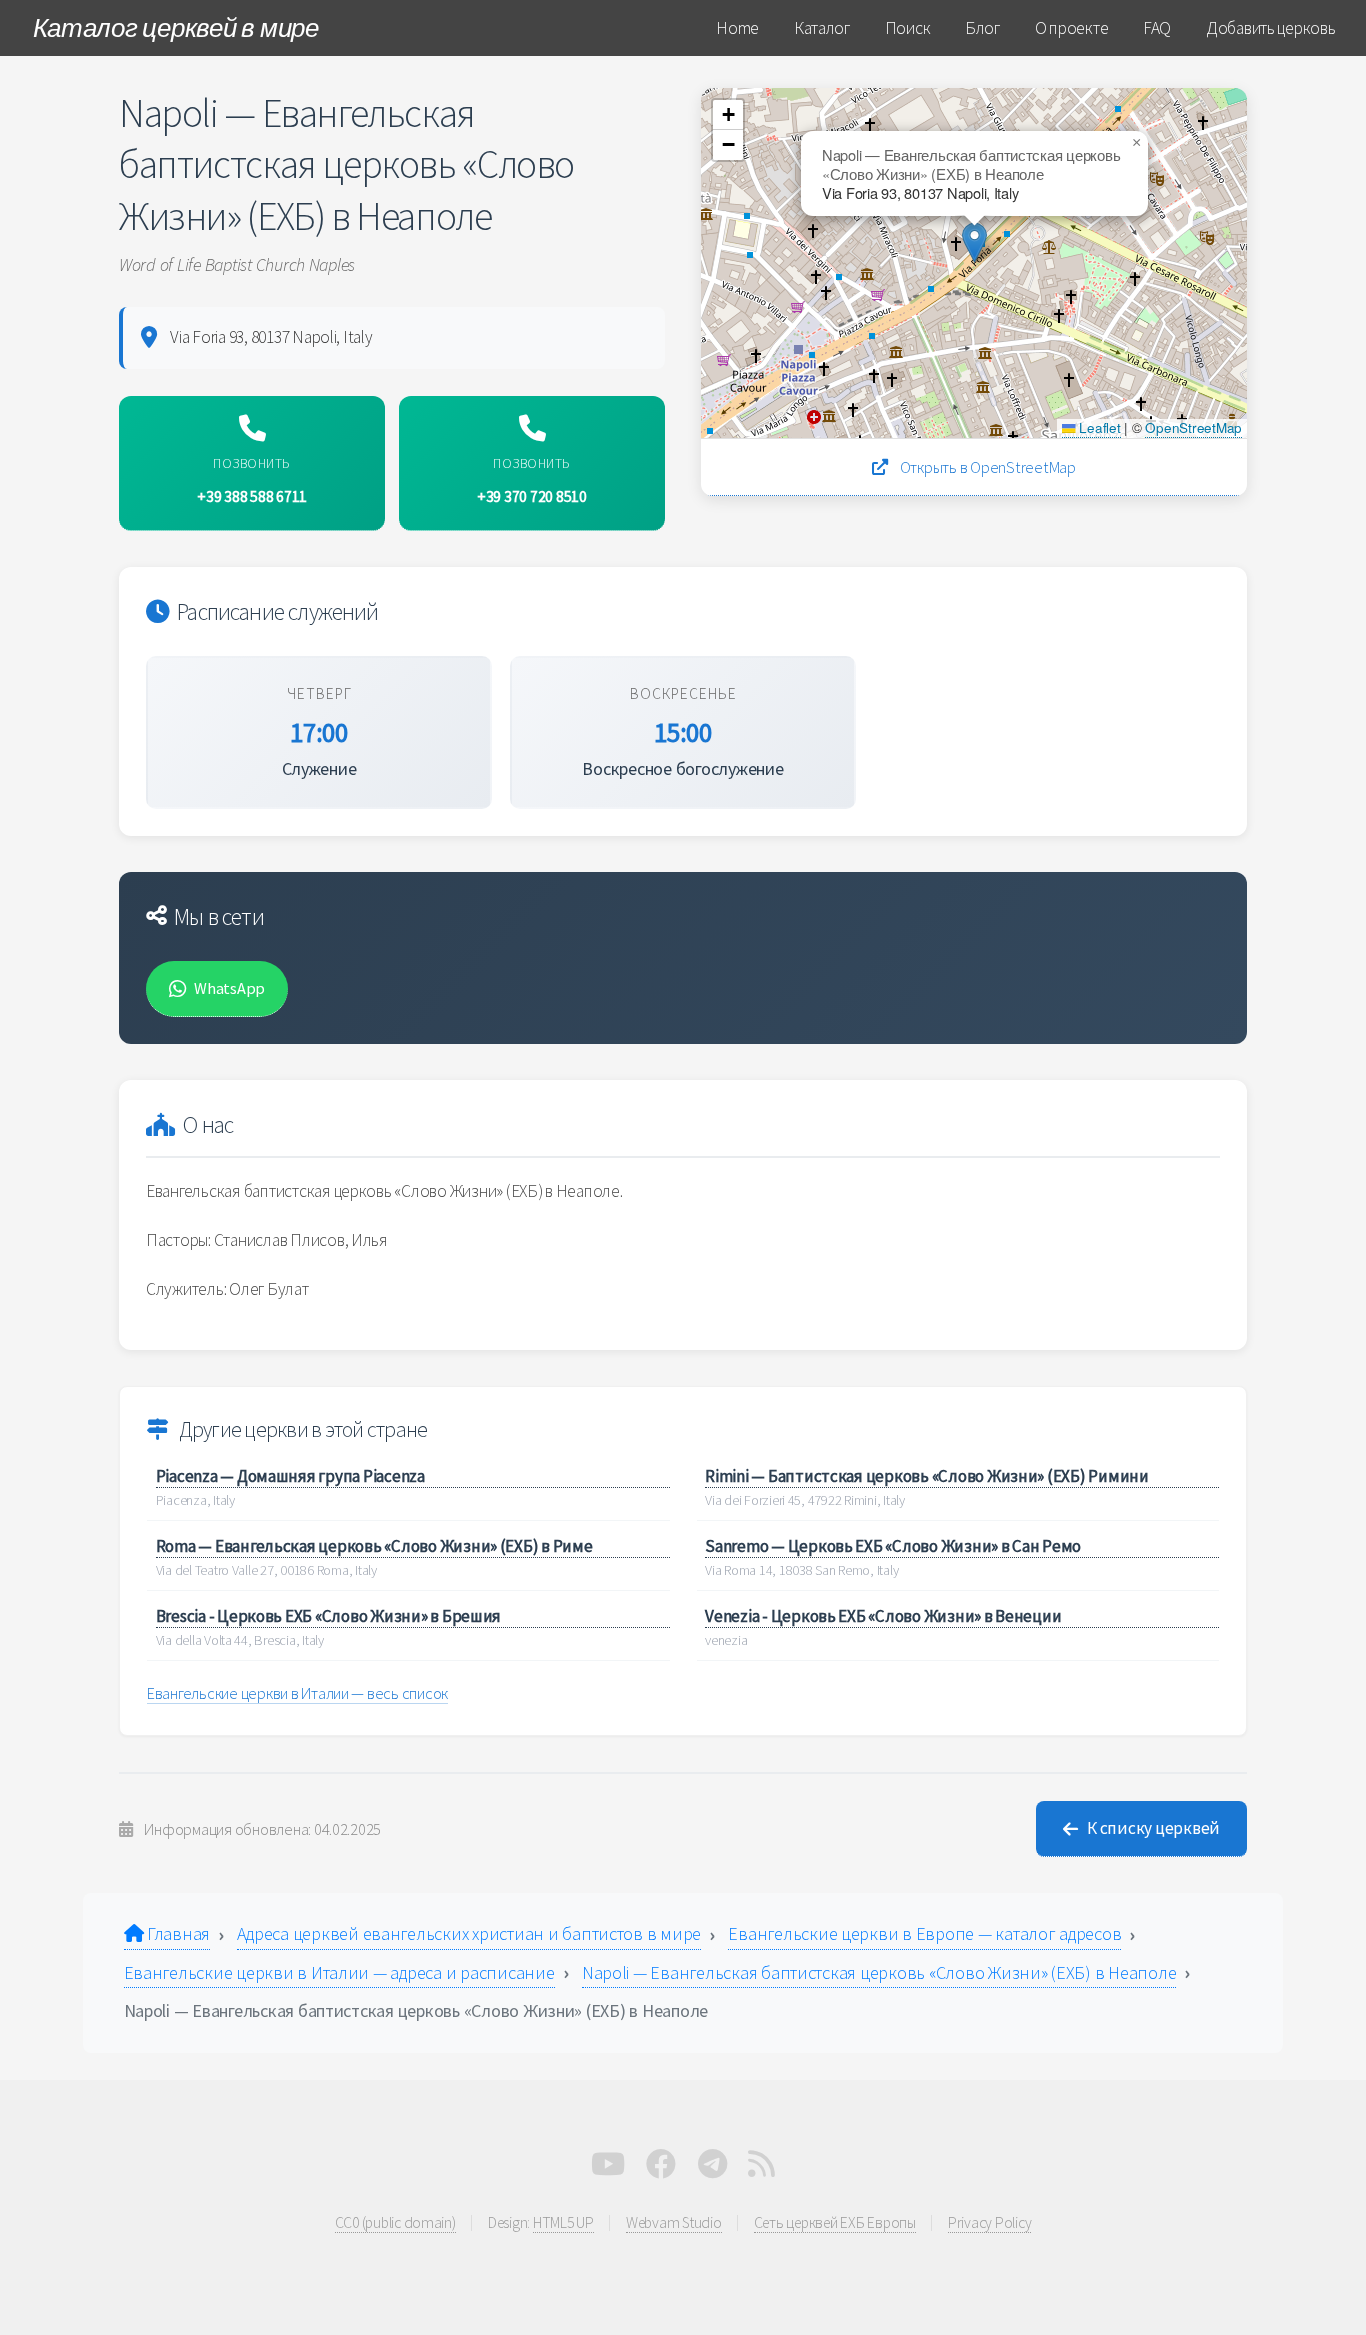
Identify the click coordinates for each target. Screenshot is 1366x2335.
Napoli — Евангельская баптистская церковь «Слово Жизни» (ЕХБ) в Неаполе (879, 1972)
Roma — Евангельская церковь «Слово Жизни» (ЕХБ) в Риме (374, 1546)
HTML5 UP (563, 2222)
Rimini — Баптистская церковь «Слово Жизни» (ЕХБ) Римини (927, 1476)
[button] (974, 242)
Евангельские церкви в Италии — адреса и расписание (339, 1972)
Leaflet (1098, 427)
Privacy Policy (989, 2222)
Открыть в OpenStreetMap (986, 467)
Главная (176, 1933)
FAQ (1157, 28)
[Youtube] (608, 2169)
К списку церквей (1153, 1828)
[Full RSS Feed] (761, 2169)
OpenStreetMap (1193, 427)
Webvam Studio (674, 2222)
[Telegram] (712, 2169)
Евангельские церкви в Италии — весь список (297, 1693)
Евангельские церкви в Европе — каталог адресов (924, 1933)
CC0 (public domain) (395, 2222)
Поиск (908, 28)
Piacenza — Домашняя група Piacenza (290, 1476)
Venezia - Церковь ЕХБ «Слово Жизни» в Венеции (883, 1616)
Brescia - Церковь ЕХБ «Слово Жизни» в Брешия (329, 1616)
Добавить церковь (1271, 28)
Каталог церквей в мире (176, 27)
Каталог (822, 28)
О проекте (1072, 28)
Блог (982, 28)
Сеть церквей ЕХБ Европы (835, 2222)
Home (737, 28)
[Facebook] (661, 2169)
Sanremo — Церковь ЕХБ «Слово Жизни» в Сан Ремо (893, 1546)
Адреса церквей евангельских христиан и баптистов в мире (469, 1933)
